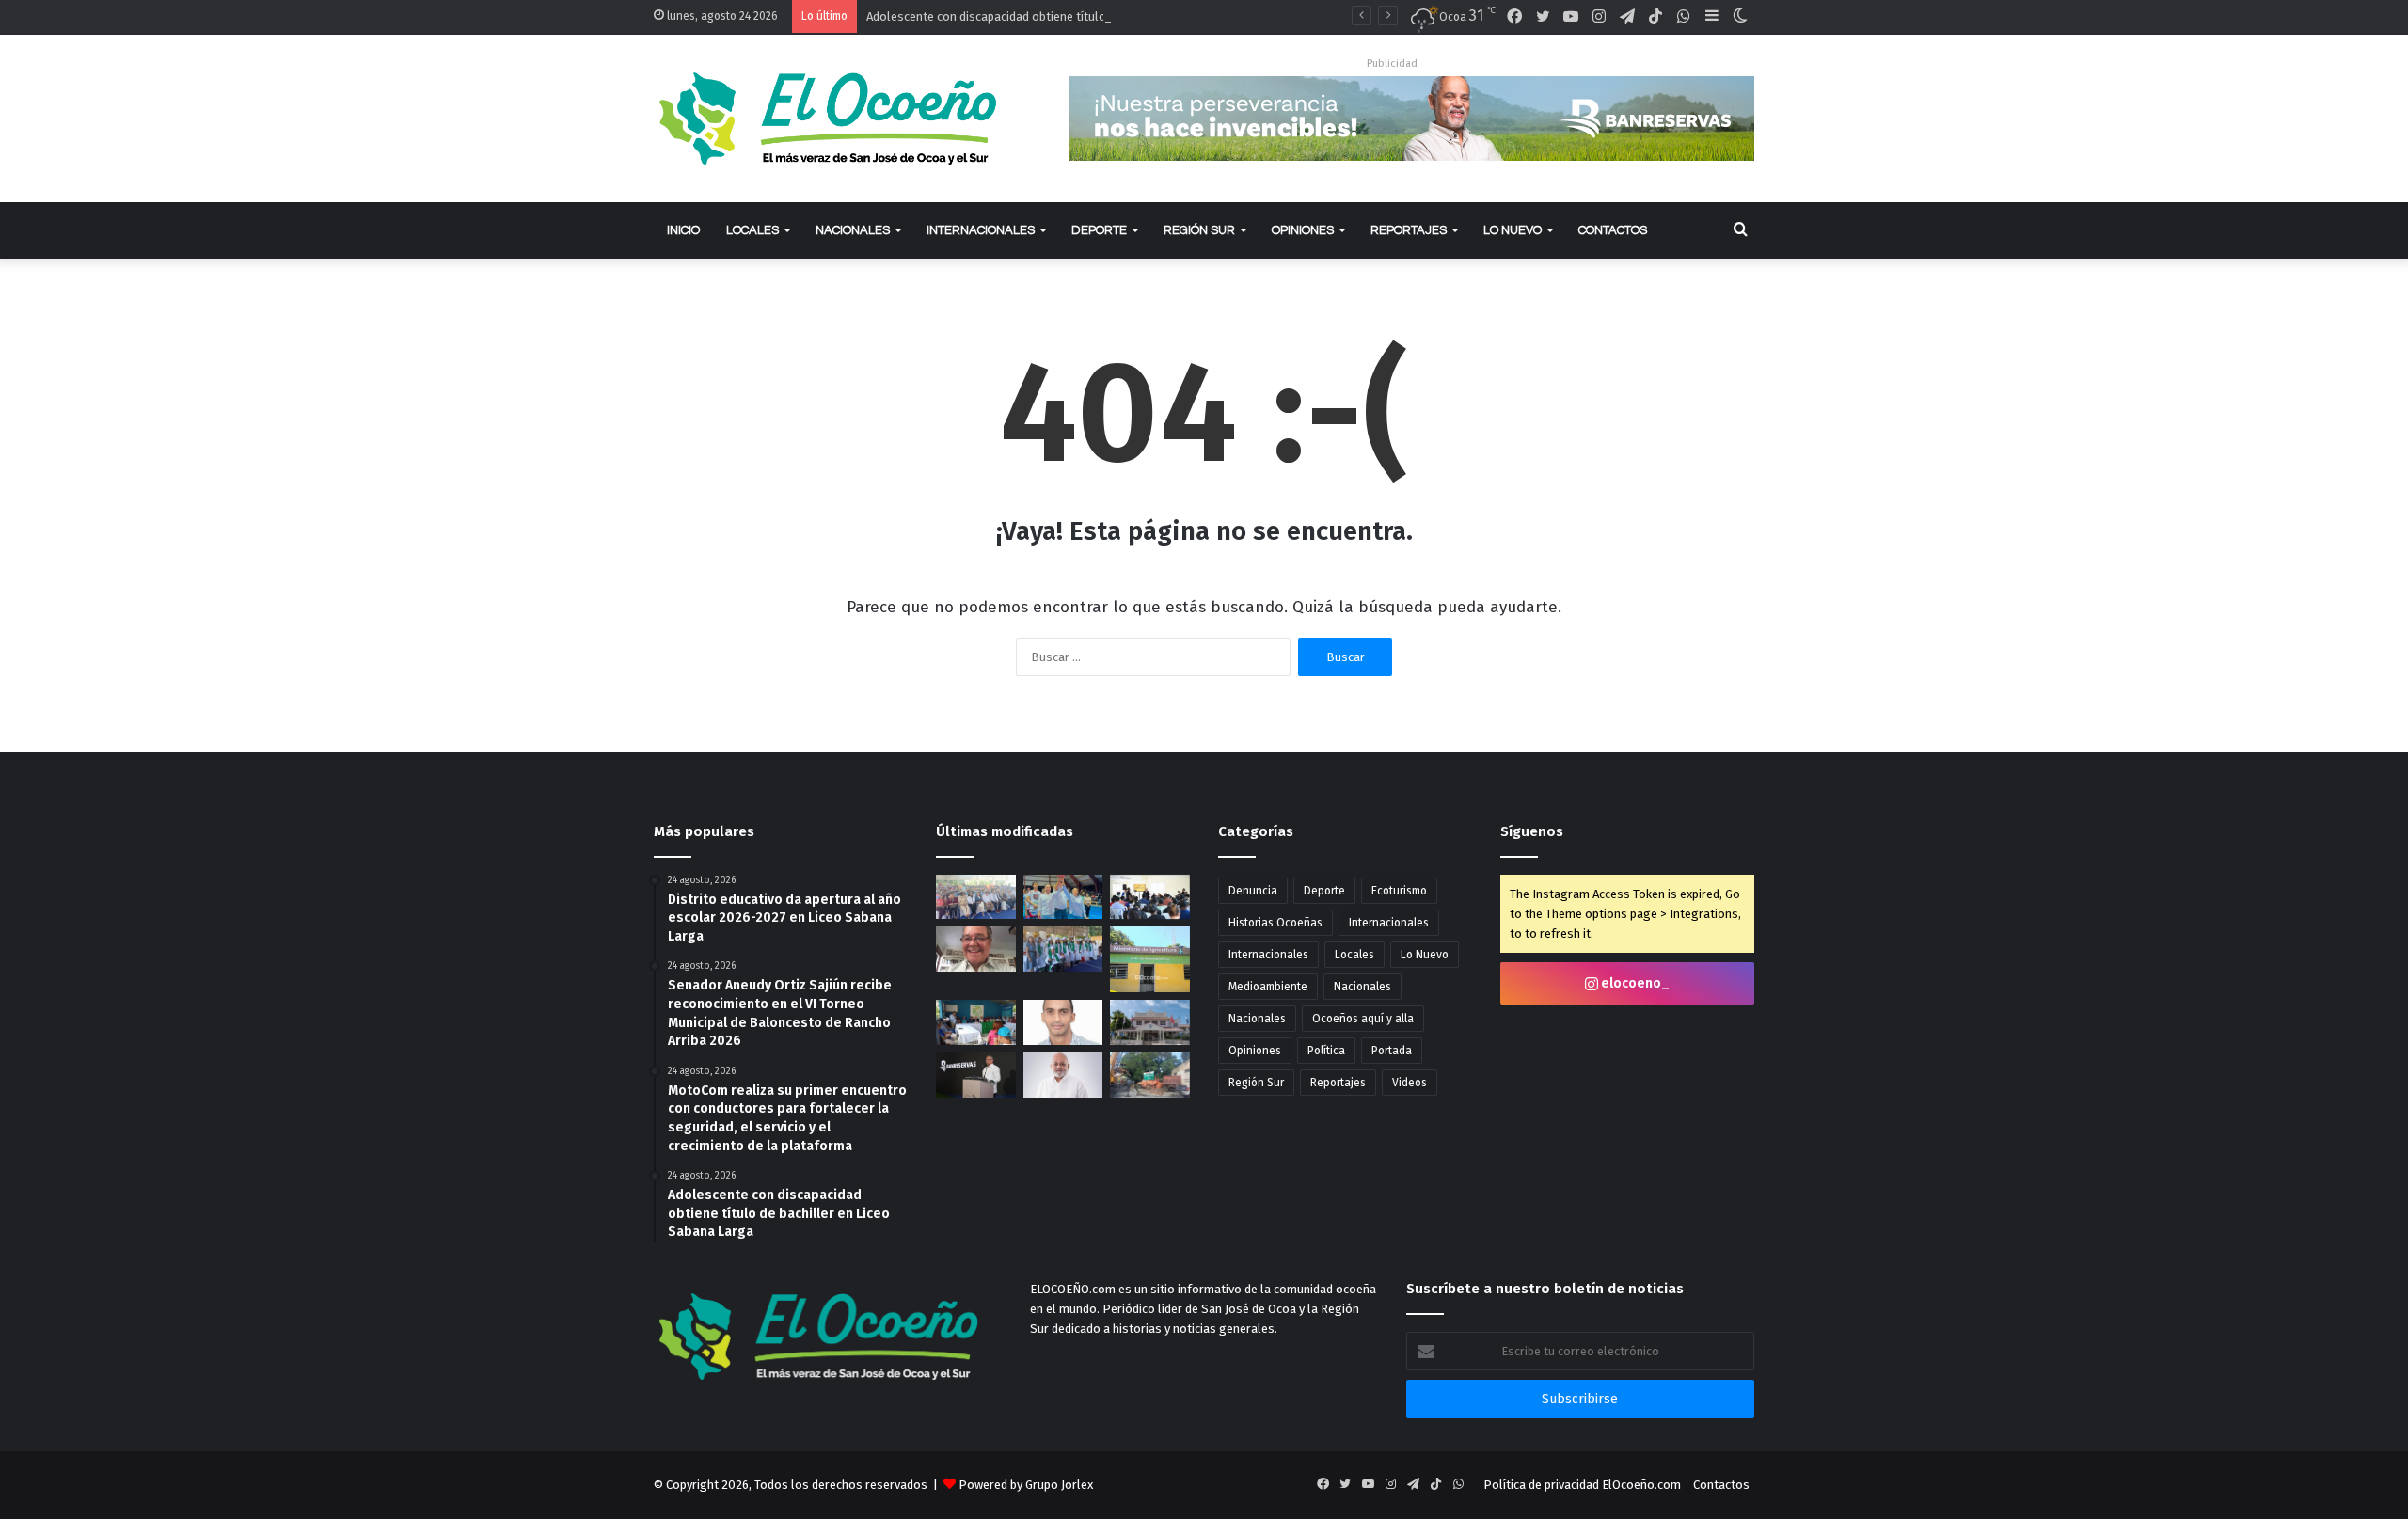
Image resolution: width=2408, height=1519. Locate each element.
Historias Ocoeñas (1275, 923)
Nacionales (853, 230)
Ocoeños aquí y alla (1363, 1019)
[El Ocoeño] (828, 119)
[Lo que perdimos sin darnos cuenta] (976, 949)
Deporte (1099, 230)
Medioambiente (1268, 987)
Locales (752, 230)
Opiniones (1303, 230)
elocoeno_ (1634, 983)
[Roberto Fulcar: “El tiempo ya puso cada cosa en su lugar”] (1063, 1075)
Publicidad (1392, 63)
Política (1326, 1051)
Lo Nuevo (1513, 230)
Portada (1392, 1051)
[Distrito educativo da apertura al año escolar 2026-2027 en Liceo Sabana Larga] (976, 897)
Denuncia (1253, 891)
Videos (1410, 1083)
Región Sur (1199, 230)
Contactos (1613, 230)
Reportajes (1409, 230)
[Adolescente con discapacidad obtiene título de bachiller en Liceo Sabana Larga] (1063, 949)
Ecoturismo (1399, 891)
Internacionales (981, 230)
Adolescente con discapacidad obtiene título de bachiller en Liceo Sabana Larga (1082, 16)
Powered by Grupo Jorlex (1026, 1485)
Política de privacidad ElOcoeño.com (1582, 1485)
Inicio (683, 230)
